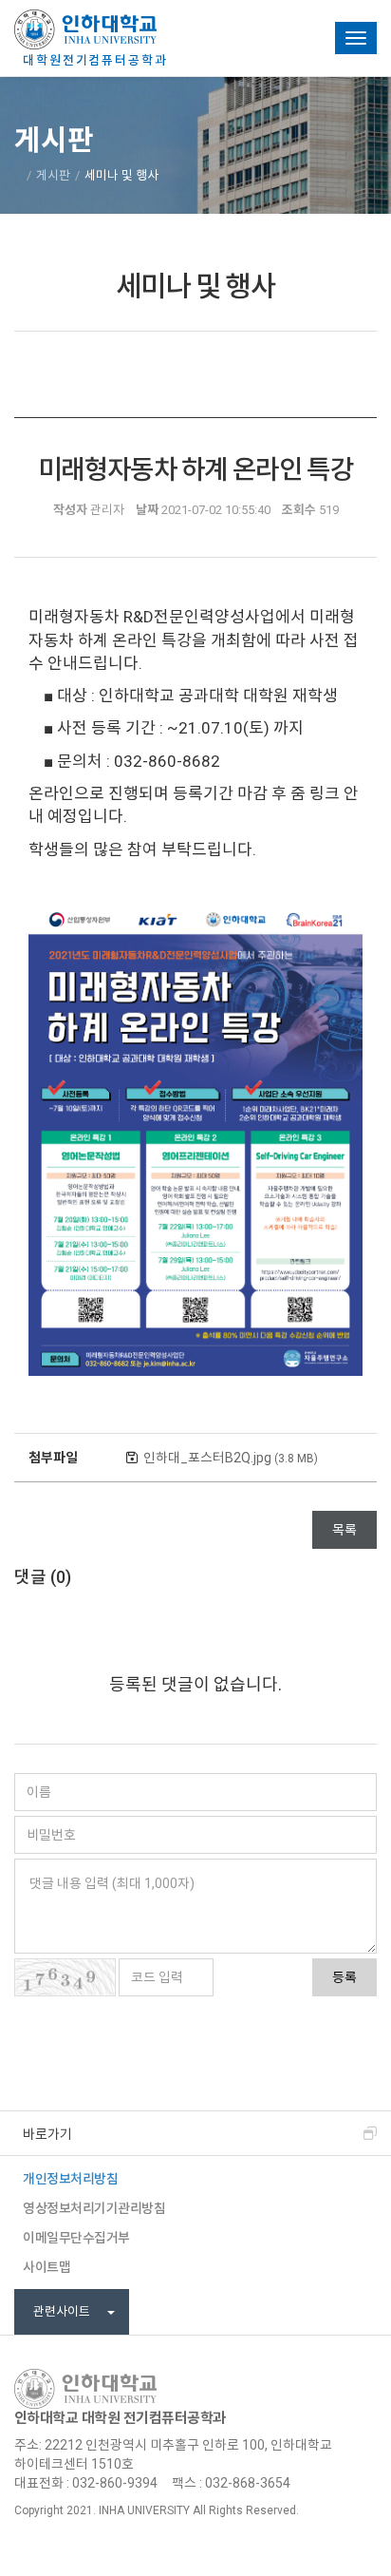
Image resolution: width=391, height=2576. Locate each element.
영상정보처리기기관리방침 (94, 2208)
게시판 (53, 175)
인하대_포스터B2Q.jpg (231, 1458)
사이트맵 (47, 2267)
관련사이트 (63, 2311)
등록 (344, 1977)
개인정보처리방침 (70, 2179)
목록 (344, 1530)
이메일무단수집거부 (76, 2238)
